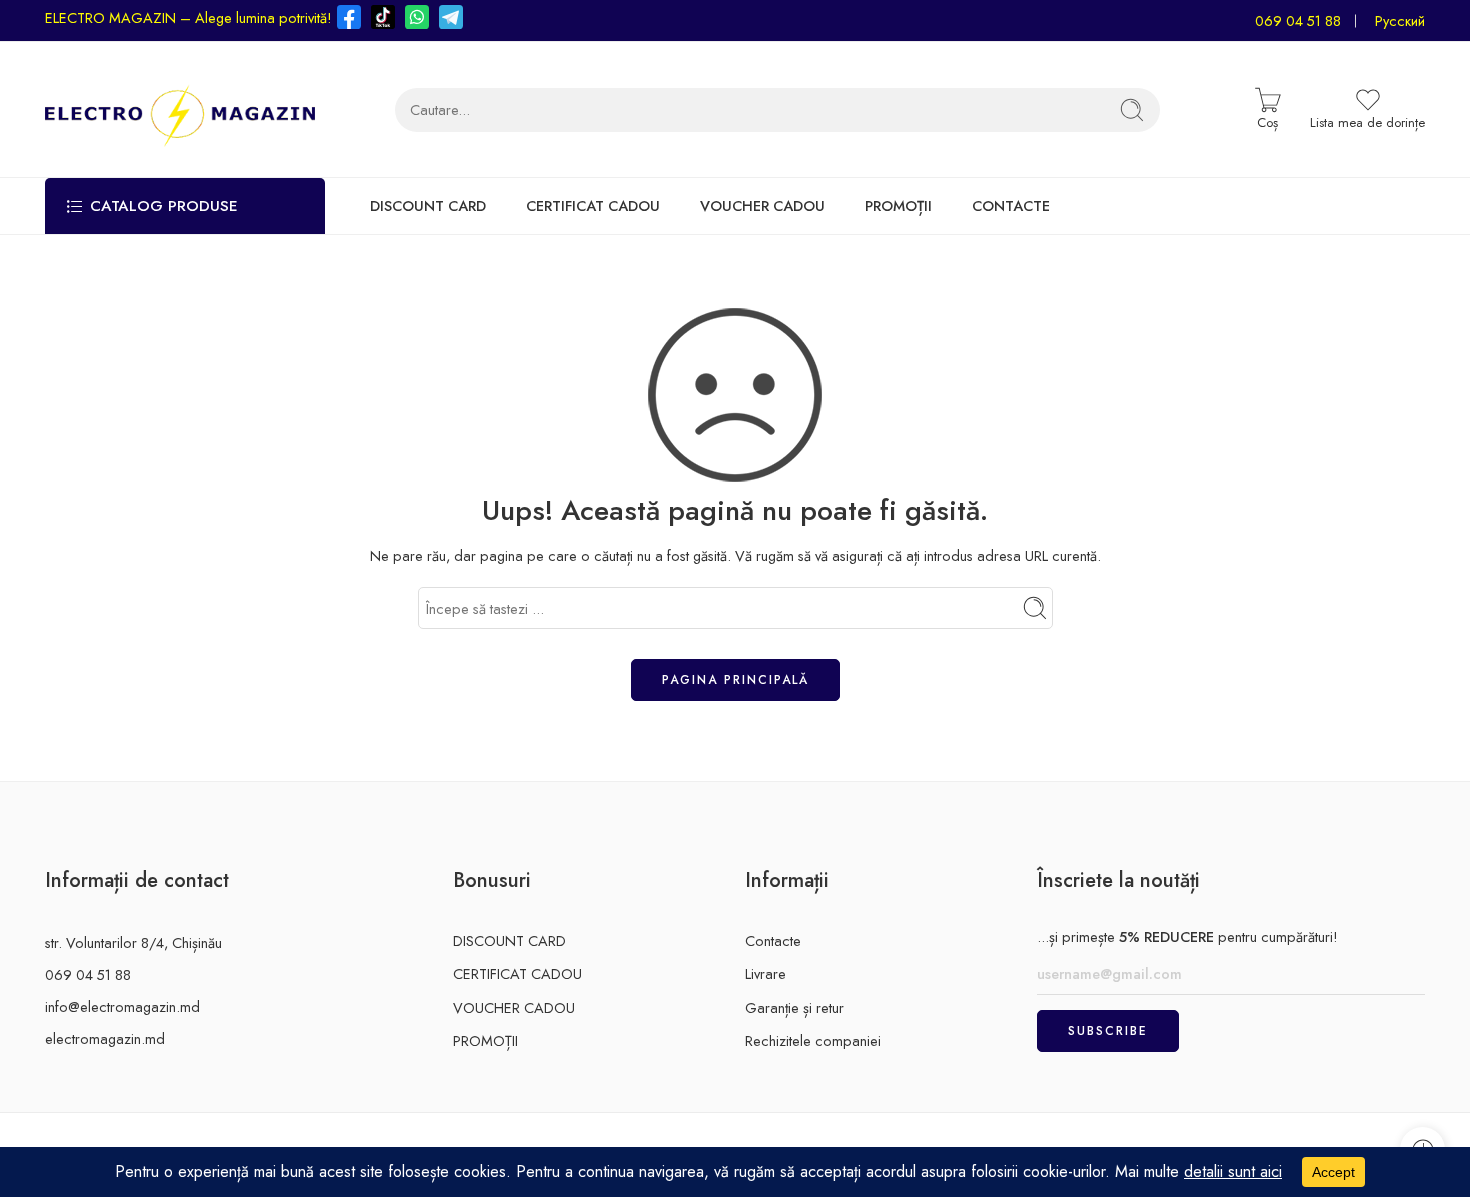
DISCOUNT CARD (428, 206)
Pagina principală (735, 680)
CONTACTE (1011, 206)
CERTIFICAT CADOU (593, 206)
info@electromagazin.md (122, 1006)
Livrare (765, 973)
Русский (1400, 20)
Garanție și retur (794, 1007)
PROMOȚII (898, 206)
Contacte (773, 940)
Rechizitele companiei (813, 1040)
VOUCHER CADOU (762, 206)
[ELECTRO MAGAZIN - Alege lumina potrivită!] (180, 109)
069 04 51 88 (1298, 20)
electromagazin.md (105, 1038)
